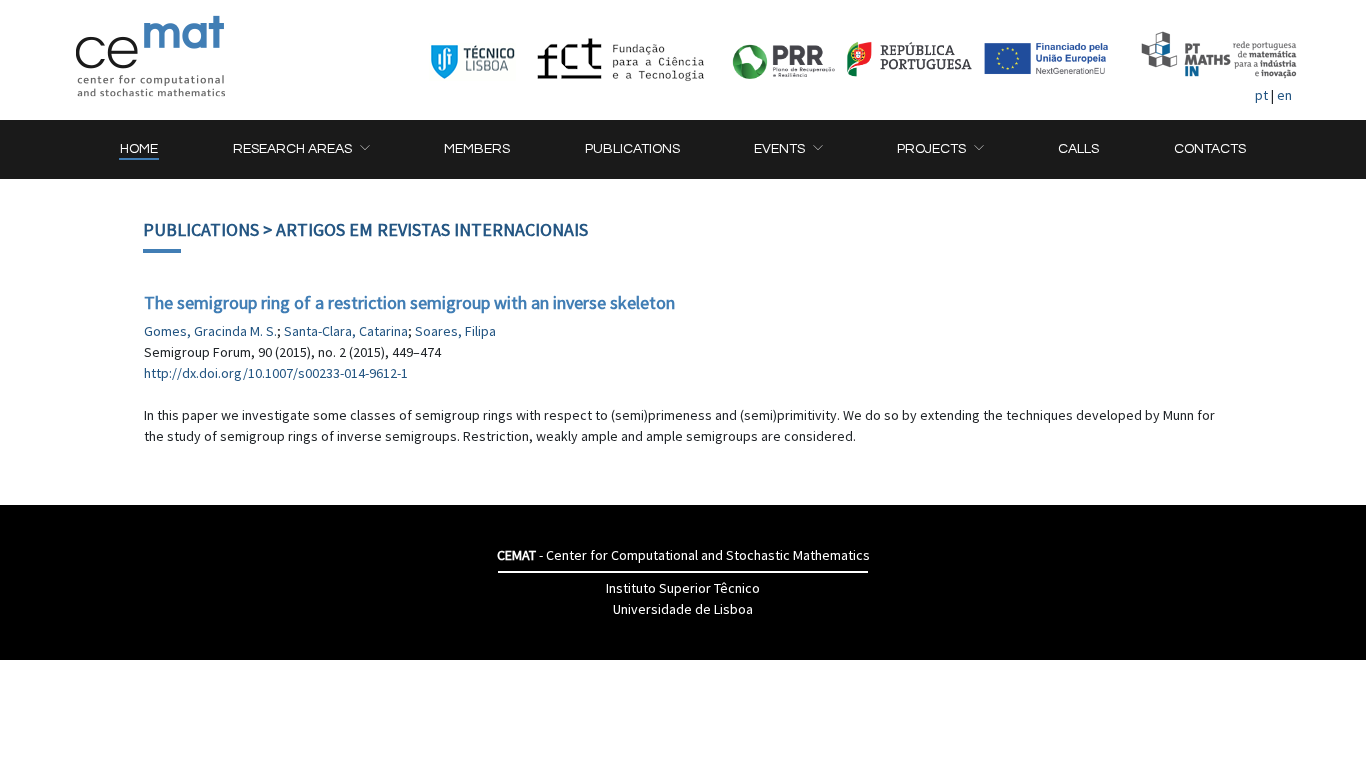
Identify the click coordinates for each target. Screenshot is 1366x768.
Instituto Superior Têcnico (683, 588)
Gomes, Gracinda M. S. (210, 331)
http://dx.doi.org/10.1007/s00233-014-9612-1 (276, 373)
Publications (201, 229)
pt (1261, 95)
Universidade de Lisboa (683, 609)
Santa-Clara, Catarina (346, 331)
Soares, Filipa (455, 331)
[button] (301, 149)
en (1284, 95)
